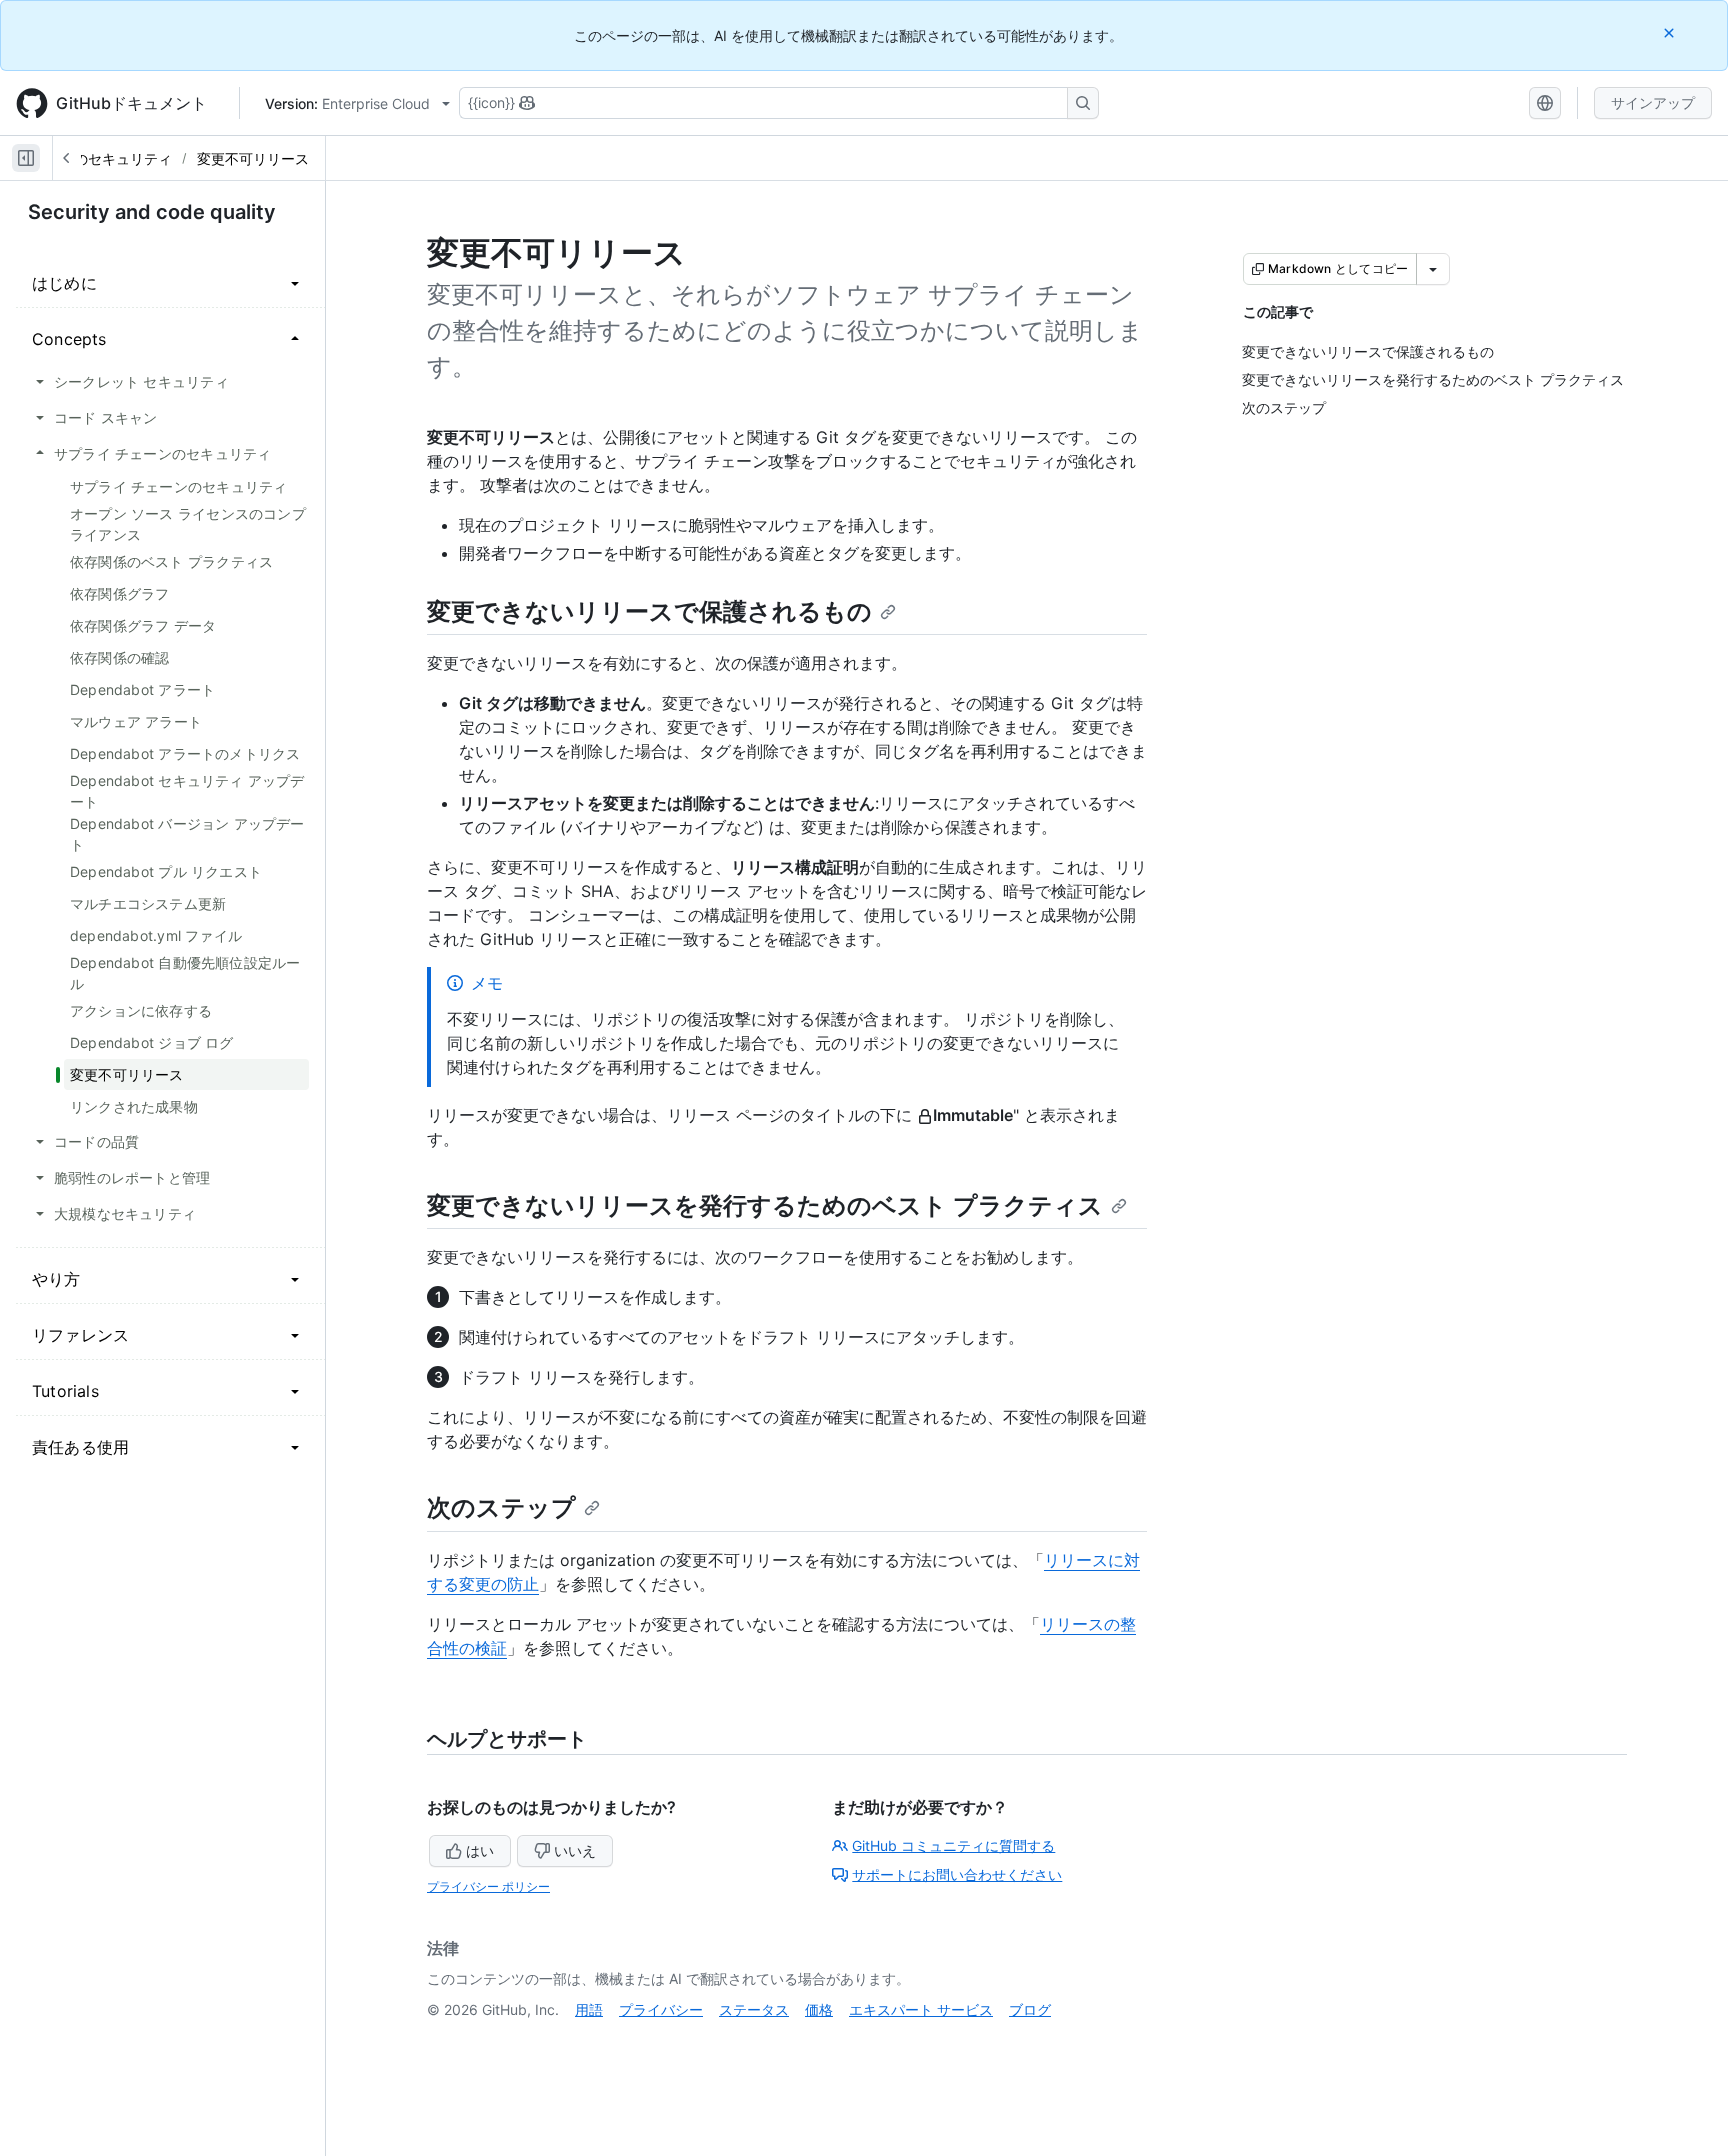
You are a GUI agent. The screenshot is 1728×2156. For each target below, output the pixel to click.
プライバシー (661, 2009)
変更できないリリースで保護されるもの (649, 611)
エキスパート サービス (921, 2009)
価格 (819, 2009)
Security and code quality (152, 212)
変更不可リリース (253, 158)
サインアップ (1653, 102)
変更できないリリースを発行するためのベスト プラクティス (765, 1205)
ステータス (754, 2009)
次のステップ (501, 1507)
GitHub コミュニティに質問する (953, 1845)
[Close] (1671, 32)
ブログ (1030, 2009)
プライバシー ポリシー (488, 1886)
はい (480, 1850)
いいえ (575, 1850)
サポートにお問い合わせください (957, 1874)
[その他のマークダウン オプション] (1433, 269)
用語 (589, 2009)
